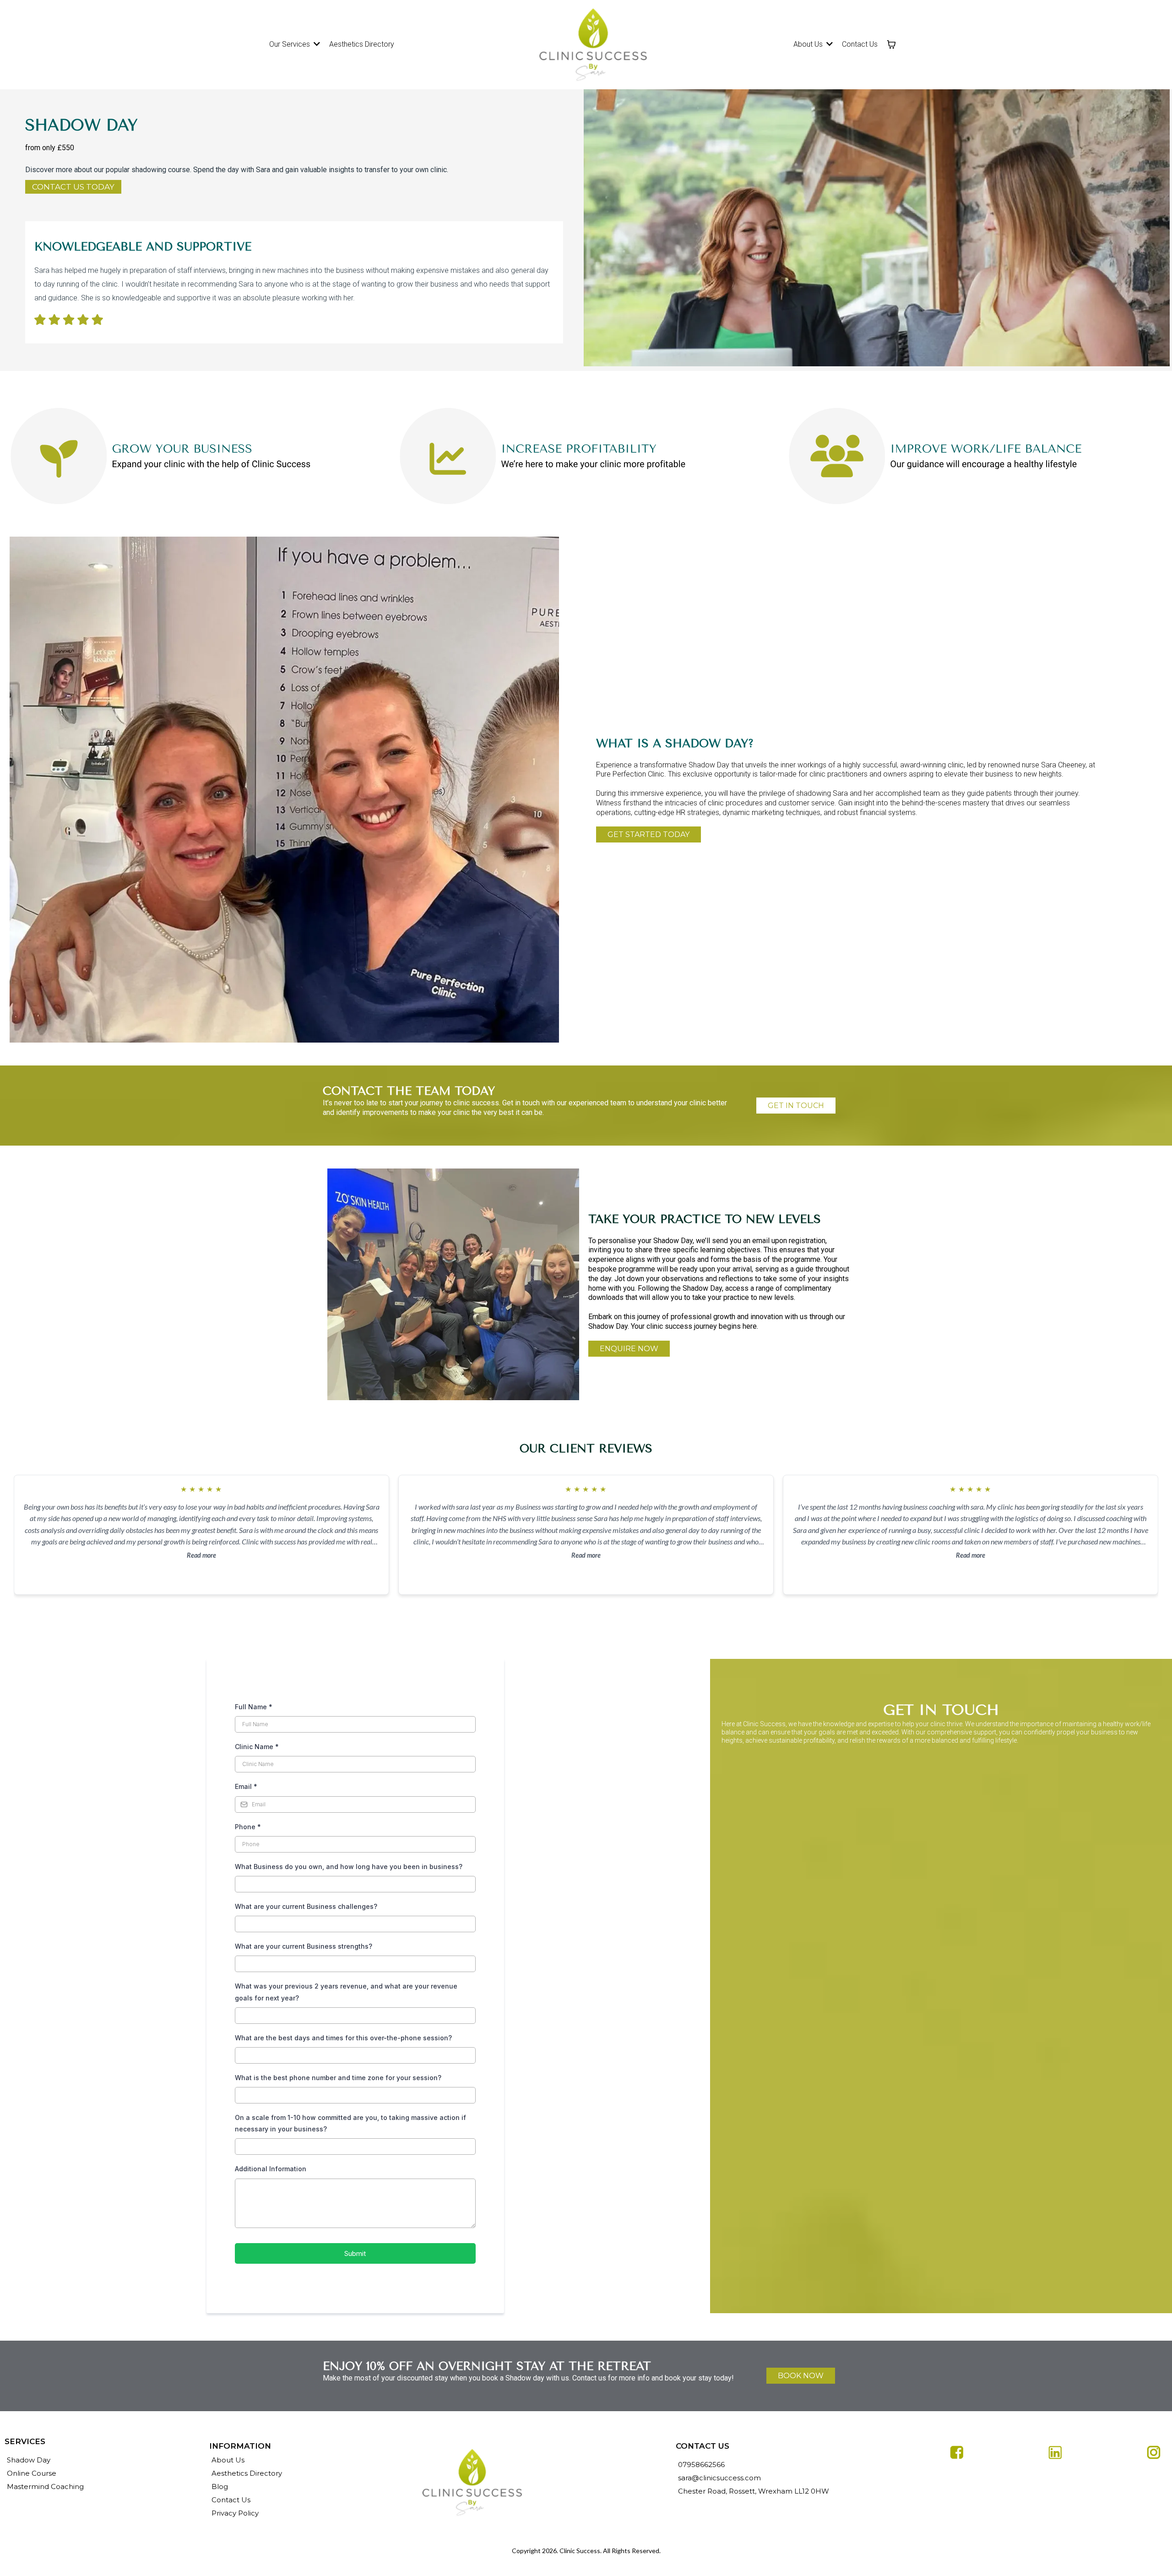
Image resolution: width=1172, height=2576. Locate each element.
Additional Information (271, 2169)
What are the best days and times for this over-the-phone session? (343, 2038)
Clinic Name (257, 1747)
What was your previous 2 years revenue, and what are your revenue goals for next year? (346, 1992)
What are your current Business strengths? (304, 1946)
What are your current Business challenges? (306, 1906)
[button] (829, 44)
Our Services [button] (290, 44)
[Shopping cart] (891, 44)
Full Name (254, 1707)
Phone (248, 1827)
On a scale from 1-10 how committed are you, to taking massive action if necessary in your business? (350, 2123)
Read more (201, 1555)
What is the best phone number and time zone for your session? (338, 2078)
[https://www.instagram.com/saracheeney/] (1055, 2452)
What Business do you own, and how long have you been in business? (349, 1867)
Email (246, 1786)
